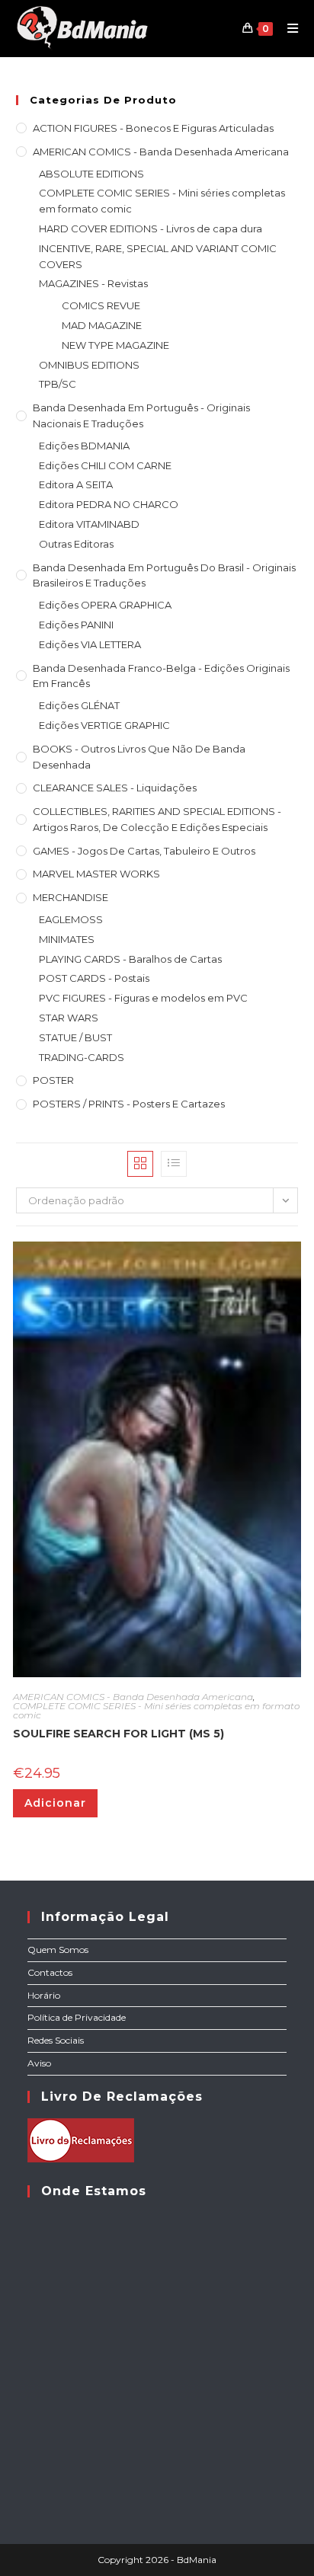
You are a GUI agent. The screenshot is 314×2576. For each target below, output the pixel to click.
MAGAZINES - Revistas (93, 283)
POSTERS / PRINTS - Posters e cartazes (129, 1104)
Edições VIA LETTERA (90, 644)
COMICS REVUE (101, 305)
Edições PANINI (76, 625)
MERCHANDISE (70, 897)
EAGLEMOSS (71, 919)
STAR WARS (69, 1018)
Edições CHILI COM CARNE (105, 465)
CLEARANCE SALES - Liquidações (115, 788)
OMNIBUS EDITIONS (89, 365)
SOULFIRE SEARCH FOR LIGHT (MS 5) (119, 1734)
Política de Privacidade (77, 2017)
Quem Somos (58, 1950)
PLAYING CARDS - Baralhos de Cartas (130, 959)
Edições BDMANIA (84, 446)
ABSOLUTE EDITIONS (91, 174)
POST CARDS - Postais (94, 978)
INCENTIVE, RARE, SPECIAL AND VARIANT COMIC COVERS (158, 256)
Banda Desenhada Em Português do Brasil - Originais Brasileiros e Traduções (164, 575)
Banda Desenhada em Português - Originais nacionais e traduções (141, 415)
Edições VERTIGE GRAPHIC (104, 725)
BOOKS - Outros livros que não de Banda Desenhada (139, 757)
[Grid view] (140, 1164)
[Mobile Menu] (287, 28)
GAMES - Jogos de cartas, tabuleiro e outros (144, 851)
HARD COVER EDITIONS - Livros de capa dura (151, 229)
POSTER (53, 1080)
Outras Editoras (76, 544)
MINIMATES (67, 939)
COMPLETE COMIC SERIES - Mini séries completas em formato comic (162, 201)
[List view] (174, 1164)
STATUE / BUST (75, 1037)
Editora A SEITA (76, 484)
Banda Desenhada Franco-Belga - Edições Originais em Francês (161, 676)
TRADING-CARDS (82, 1057)
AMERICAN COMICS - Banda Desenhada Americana (161, 152)
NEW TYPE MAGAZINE (115, 345)
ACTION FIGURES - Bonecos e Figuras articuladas (153, 128)
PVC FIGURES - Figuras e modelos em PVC (143, 998)
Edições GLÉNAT (79, 705)
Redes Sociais (56, 2040)
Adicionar (55, 1803)
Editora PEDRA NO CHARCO (109, 504)
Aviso (39, 2063)
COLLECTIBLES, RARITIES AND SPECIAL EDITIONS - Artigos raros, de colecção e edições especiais (157, 819)
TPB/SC (58, 384)
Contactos (50, 1972)
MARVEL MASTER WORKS (96, 874)
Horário (44, 1995)
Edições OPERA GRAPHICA (105, 605)
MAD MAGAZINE (102, 325)
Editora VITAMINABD (89, 524)
